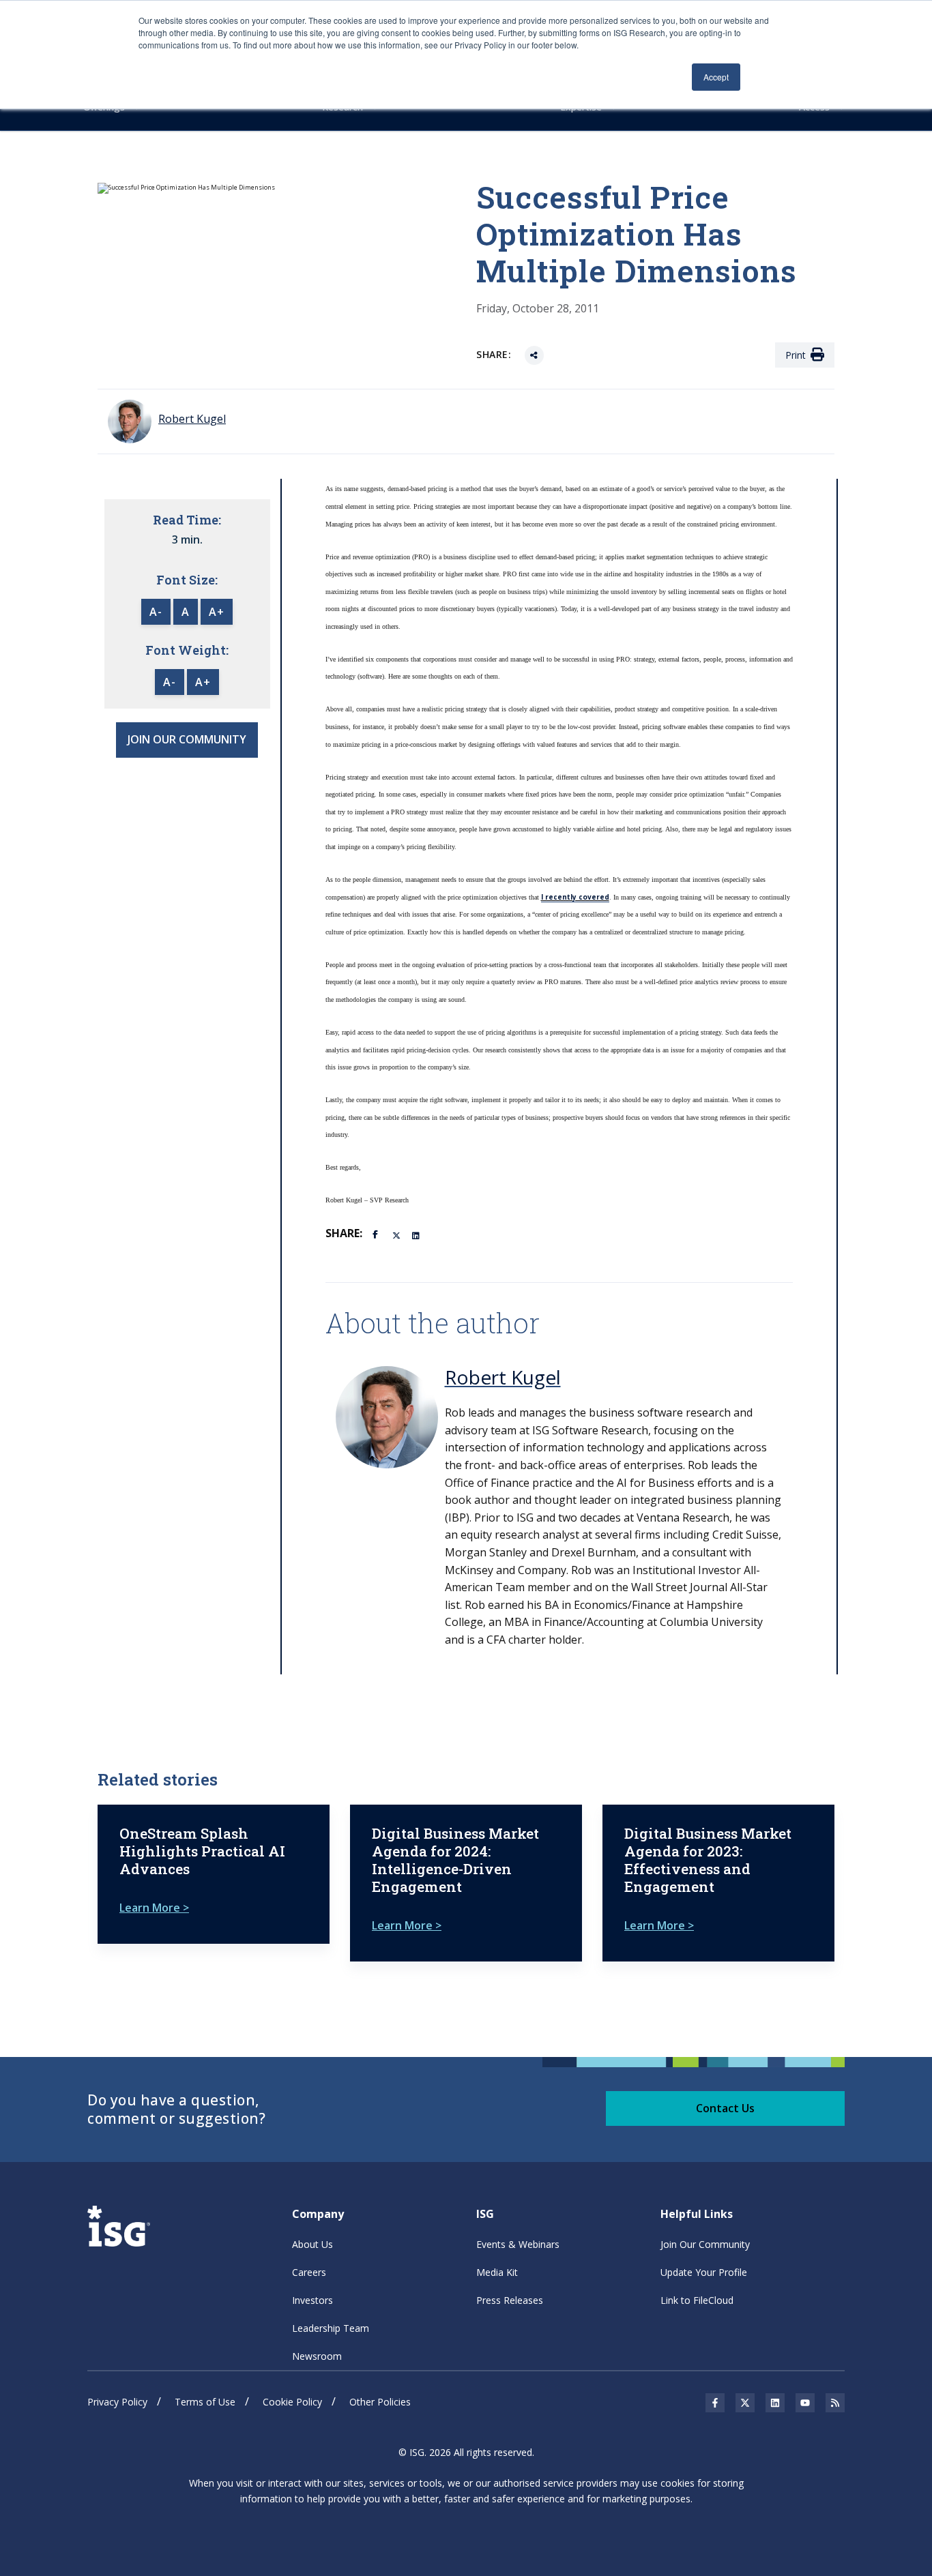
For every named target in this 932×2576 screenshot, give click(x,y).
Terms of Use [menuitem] (205, 2402)
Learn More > (154, 1908)
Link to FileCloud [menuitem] (697, 2300)
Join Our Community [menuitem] (705, 2244)
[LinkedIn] (417, 1234)
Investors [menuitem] (312, 2300)
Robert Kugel (503, 1377)
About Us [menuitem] (312, 2244)
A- (156, 612)
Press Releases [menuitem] (510, 2300)
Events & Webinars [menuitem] (518, 2244)
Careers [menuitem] (309, 2272)
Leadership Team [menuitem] (331, 2328)
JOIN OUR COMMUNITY (187, 739)
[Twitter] (397, 1234)
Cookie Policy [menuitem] (292, 2402)
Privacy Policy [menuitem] (117, 2402)
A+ (217, 612)
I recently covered (575, 897)
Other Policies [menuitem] (380, 2402)
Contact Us (725, 2108)
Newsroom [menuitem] (317, 2356)
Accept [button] (716, 77)
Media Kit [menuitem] (497, 2272)
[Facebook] (377, 1233)
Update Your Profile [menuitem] (704, 2272)
